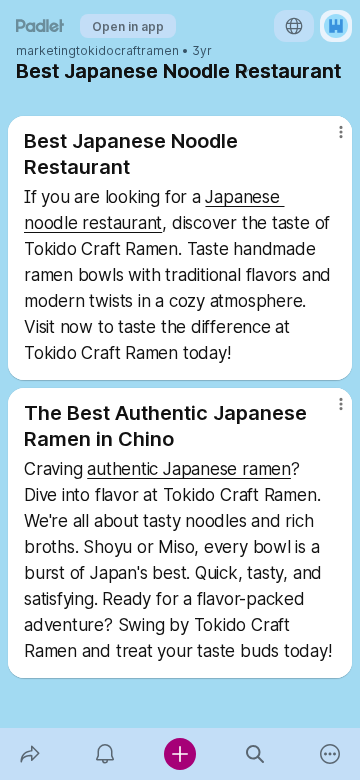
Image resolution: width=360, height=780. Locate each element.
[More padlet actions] (330, 754)
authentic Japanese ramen (189, 469)
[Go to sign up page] (336, 26)
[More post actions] (328, 140)
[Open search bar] (255, 754)
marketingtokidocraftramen (97, 51)
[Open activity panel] (104, 754)
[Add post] (179, 754)
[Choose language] (294, 26)
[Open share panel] (29, 754)
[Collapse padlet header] (244, 71)
